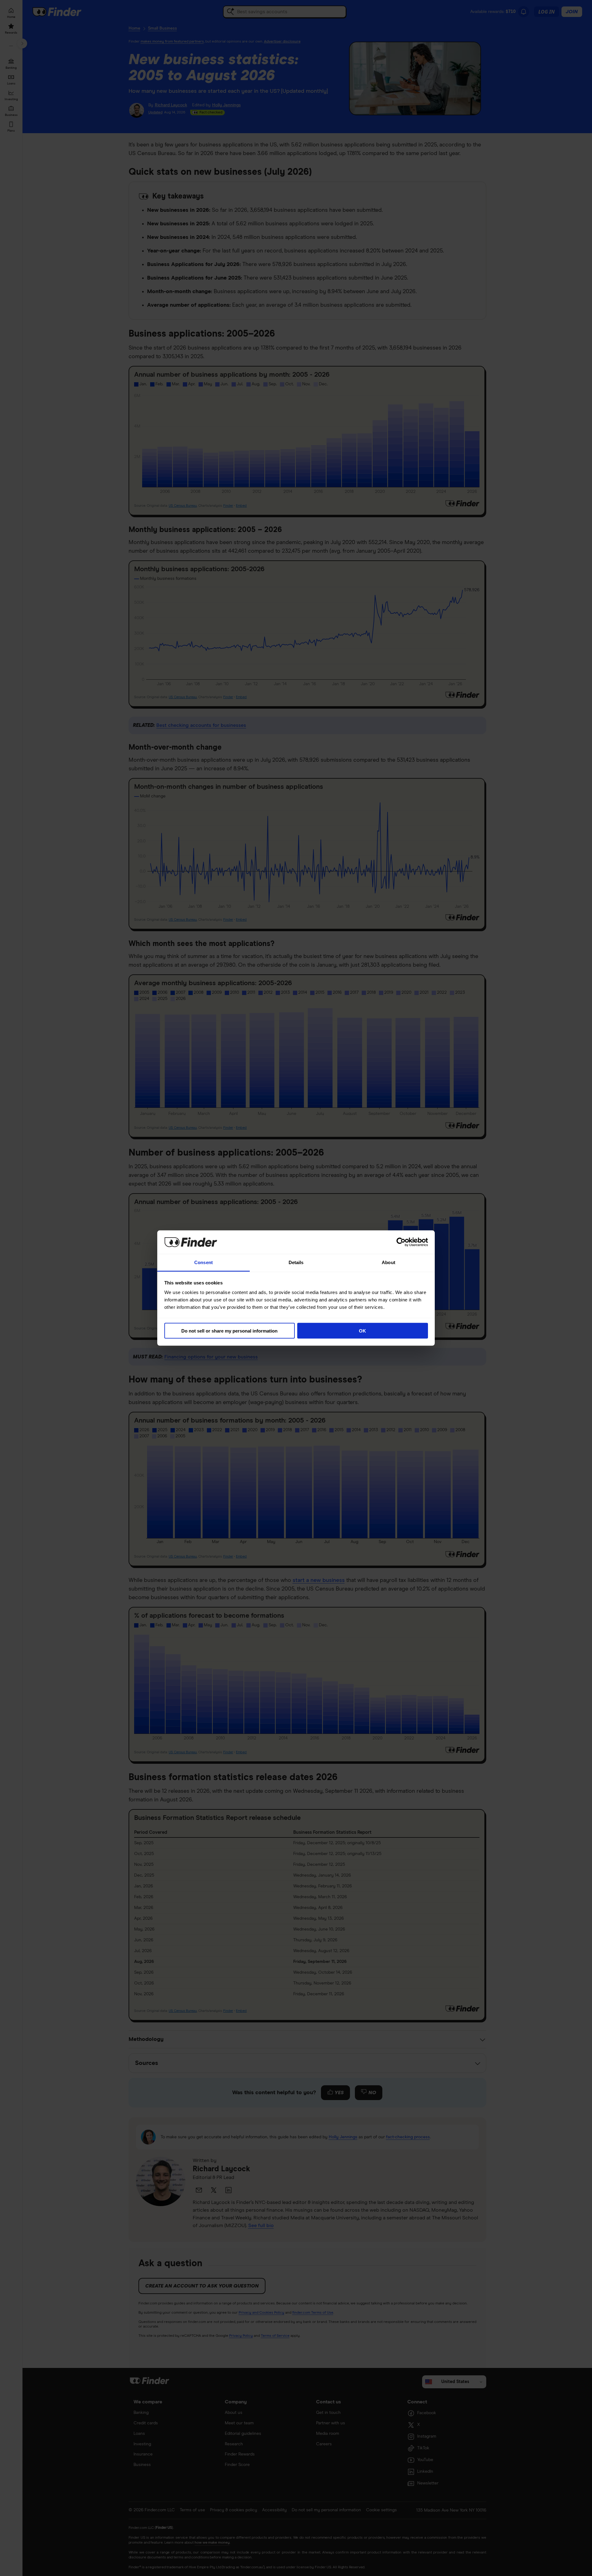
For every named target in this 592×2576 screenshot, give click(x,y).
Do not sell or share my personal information (229, 1331)
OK (362, 1331)
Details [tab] (296, 1262)
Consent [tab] (203, 1262)
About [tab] (388, 1262)
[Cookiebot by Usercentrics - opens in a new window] (401, 1242)
